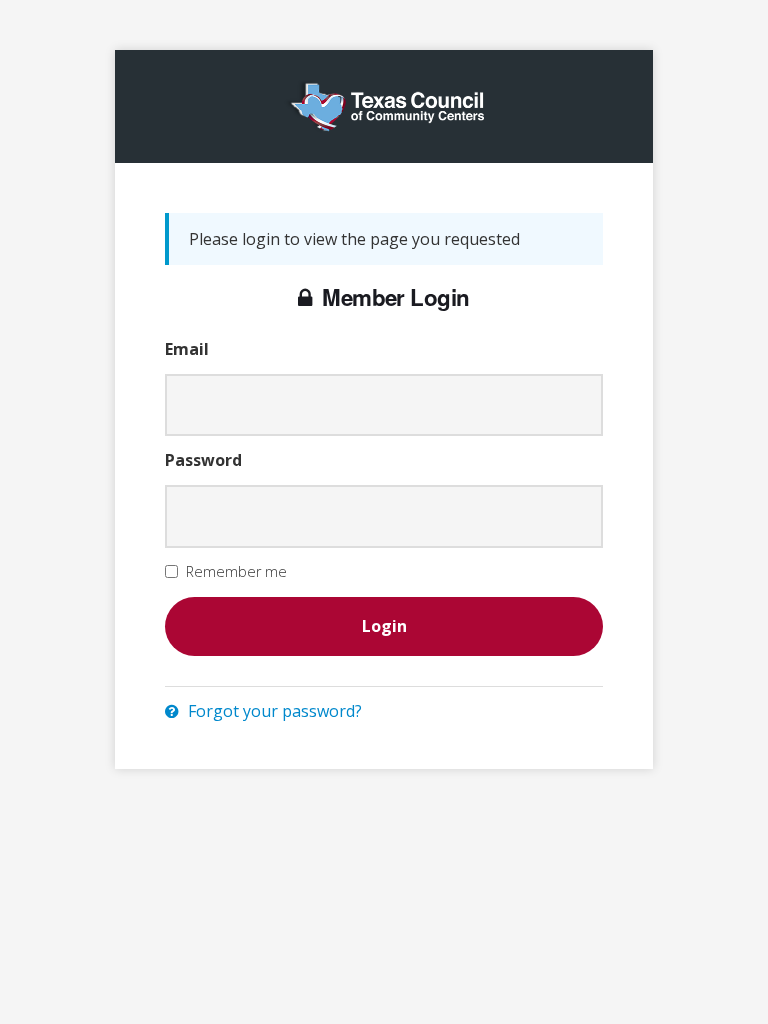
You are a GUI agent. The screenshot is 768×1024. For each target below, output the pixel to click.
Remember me (236, 571)
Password (203, 460)
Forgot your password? (273, 711)
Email (187, 349)
